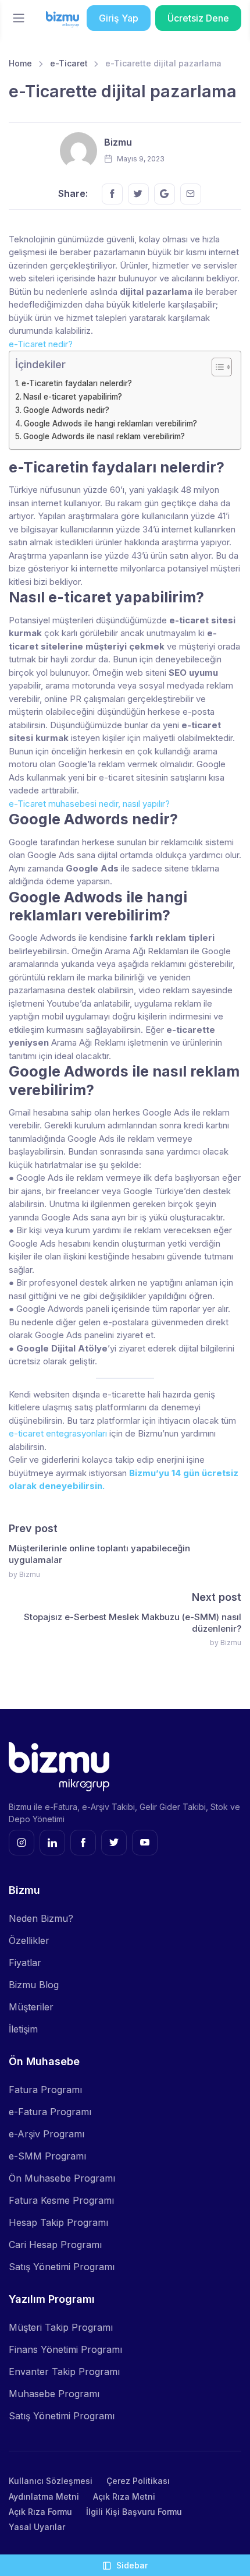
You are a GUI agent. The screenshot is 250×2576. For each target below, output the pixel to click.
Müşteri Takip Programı (61, 2327)
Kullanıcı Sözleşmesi (51, 2481)
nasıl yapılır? (146, 804)
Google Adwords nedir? (66, 410)
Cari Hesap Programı (55, 2245)
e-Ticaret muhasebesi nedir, (65, 804)
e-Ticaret (69, 63)
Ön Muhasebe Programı (62, 2178)
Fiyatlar (25, 1963)
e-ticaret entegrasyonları (58, 1433)
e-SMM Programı (47, 2156)
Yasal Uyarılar (37, 2527)
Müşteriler (31, 2007)
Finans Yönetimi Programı (65, 2349)
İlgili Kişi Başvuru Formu (134, 2512)
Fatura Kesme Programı (61, 2200)
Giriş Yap (119, 18)
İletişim (23, 2029)
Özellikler (29, 1940)
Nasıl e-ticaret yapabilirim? (73, 397)
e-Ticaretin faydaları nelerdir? (77, 383)
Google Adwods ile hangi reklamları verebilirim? (110, 424)
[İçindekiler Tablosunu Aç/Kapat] (216, 367)
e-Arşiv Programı (47, 2134)
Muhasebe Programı (54, 2394)
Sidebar (132, 2565)
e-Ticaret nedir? (41, 344)
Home (20, 63)
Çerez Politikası (138, 2481)
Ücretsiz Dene (198, 18)
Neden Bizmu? (41, 1918)
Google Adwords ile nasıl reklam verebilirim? (104, 436)
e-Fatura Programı (50, 2112)
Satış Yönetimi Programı (62, 2267)
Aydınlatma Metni (44, 2496)
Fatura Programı (45, 2090)
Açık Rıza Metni (124, 2496)
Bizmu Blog (34, 1985)
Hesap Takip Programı (58, 2222)
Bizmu (118, 142)
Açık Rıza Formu (40, 2512)
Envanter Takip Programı (64, 2372)
